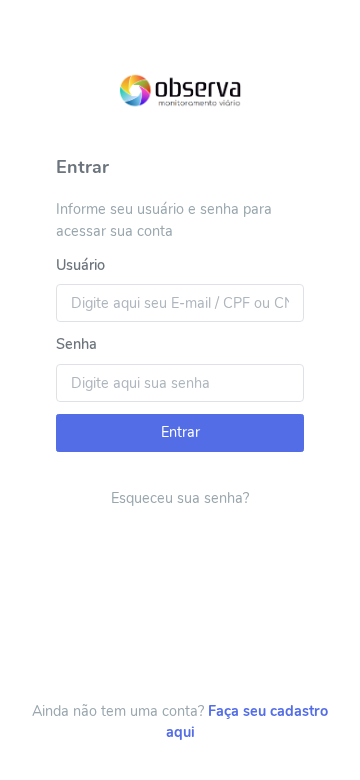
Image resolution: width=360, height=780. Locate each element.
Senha (76, 344)
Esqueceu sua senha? (180, 498)
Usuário (80, 265)
